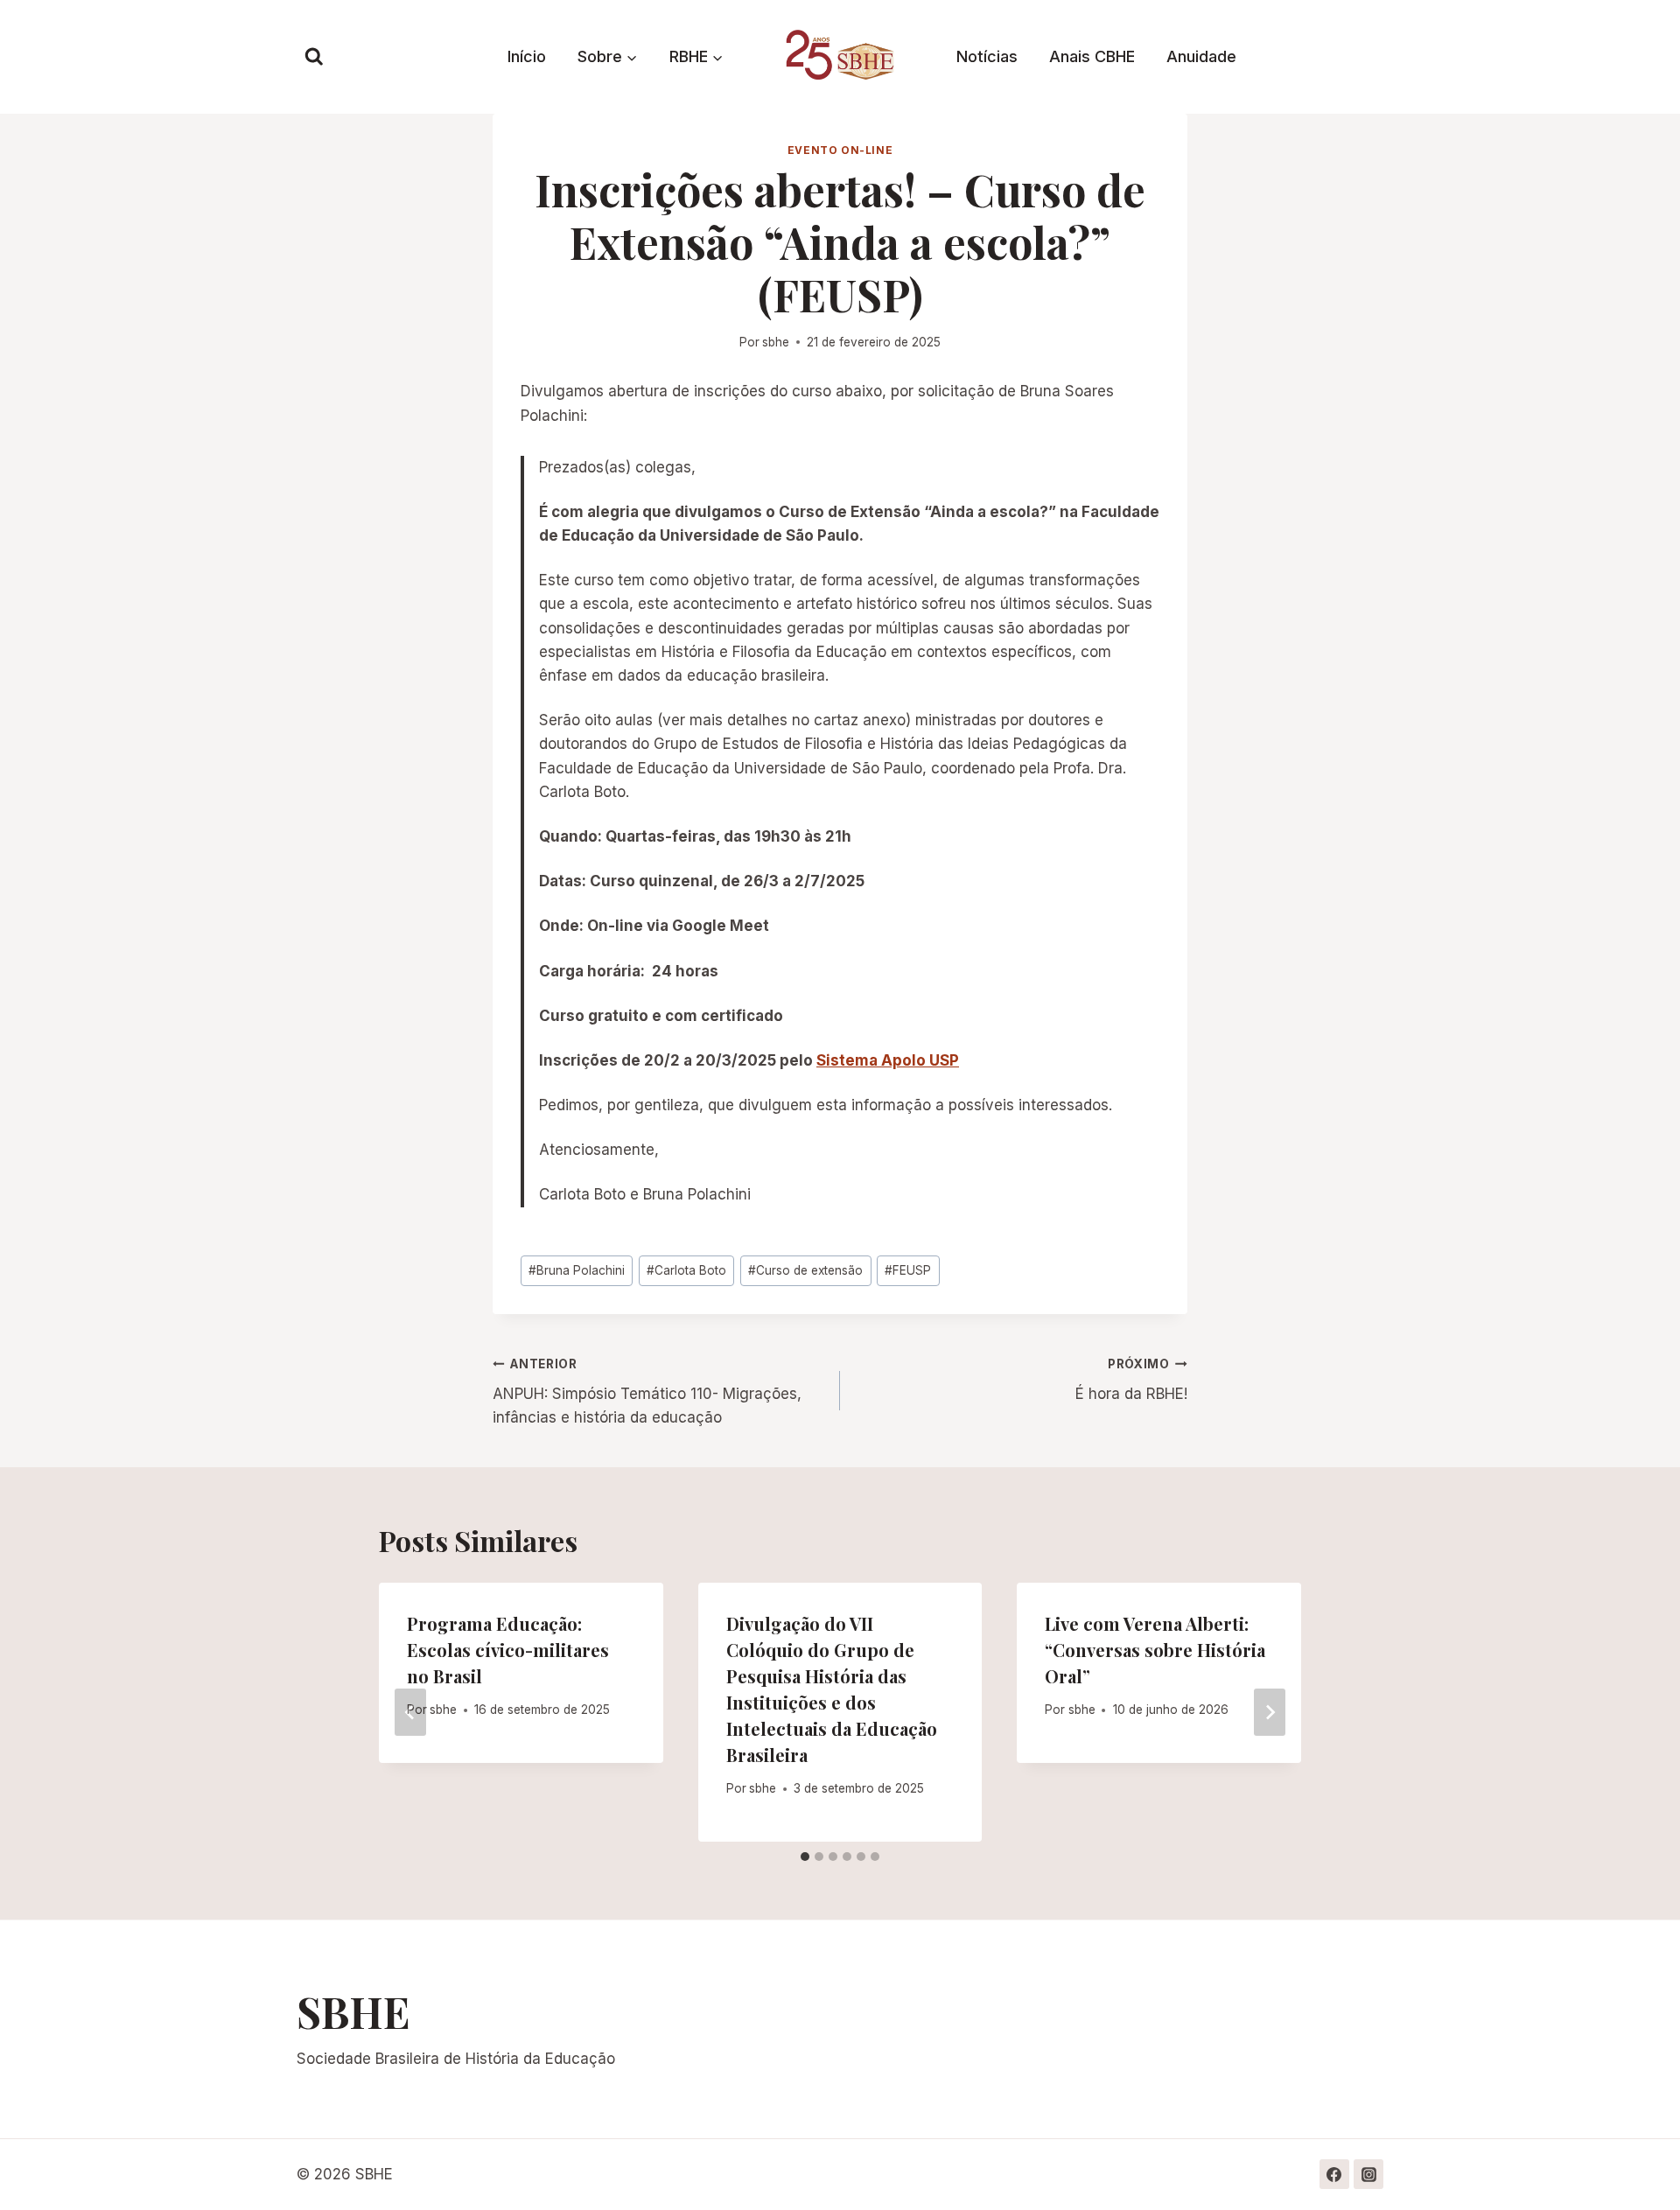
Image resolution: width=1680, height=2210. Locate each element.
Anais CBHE (1092, 56)
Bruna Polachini (577, 1270)
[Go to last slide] (410, 1712)
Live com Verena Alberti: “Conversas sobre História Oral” (1155, 1650)
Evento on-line (840, 150)
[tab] (805, 1857)
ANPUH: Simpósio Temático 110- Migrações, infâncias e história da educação (647, 1392)
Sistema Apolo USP (888, 1060)
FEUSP (908, 1270)
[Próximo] (1270, 1712)
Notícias (987, 56)
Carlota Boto (686, 1270)
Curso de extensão (805, 1270)
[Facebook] (1334, 2174)
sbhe (776, 342)
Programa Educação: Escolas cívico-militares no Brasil (508, 1650)
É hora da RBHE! (1131, 1380)
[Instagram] (1368, 2174)
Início (527, 56)
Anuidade (1201, 56)
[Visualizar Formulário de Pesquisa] (314, 57)
